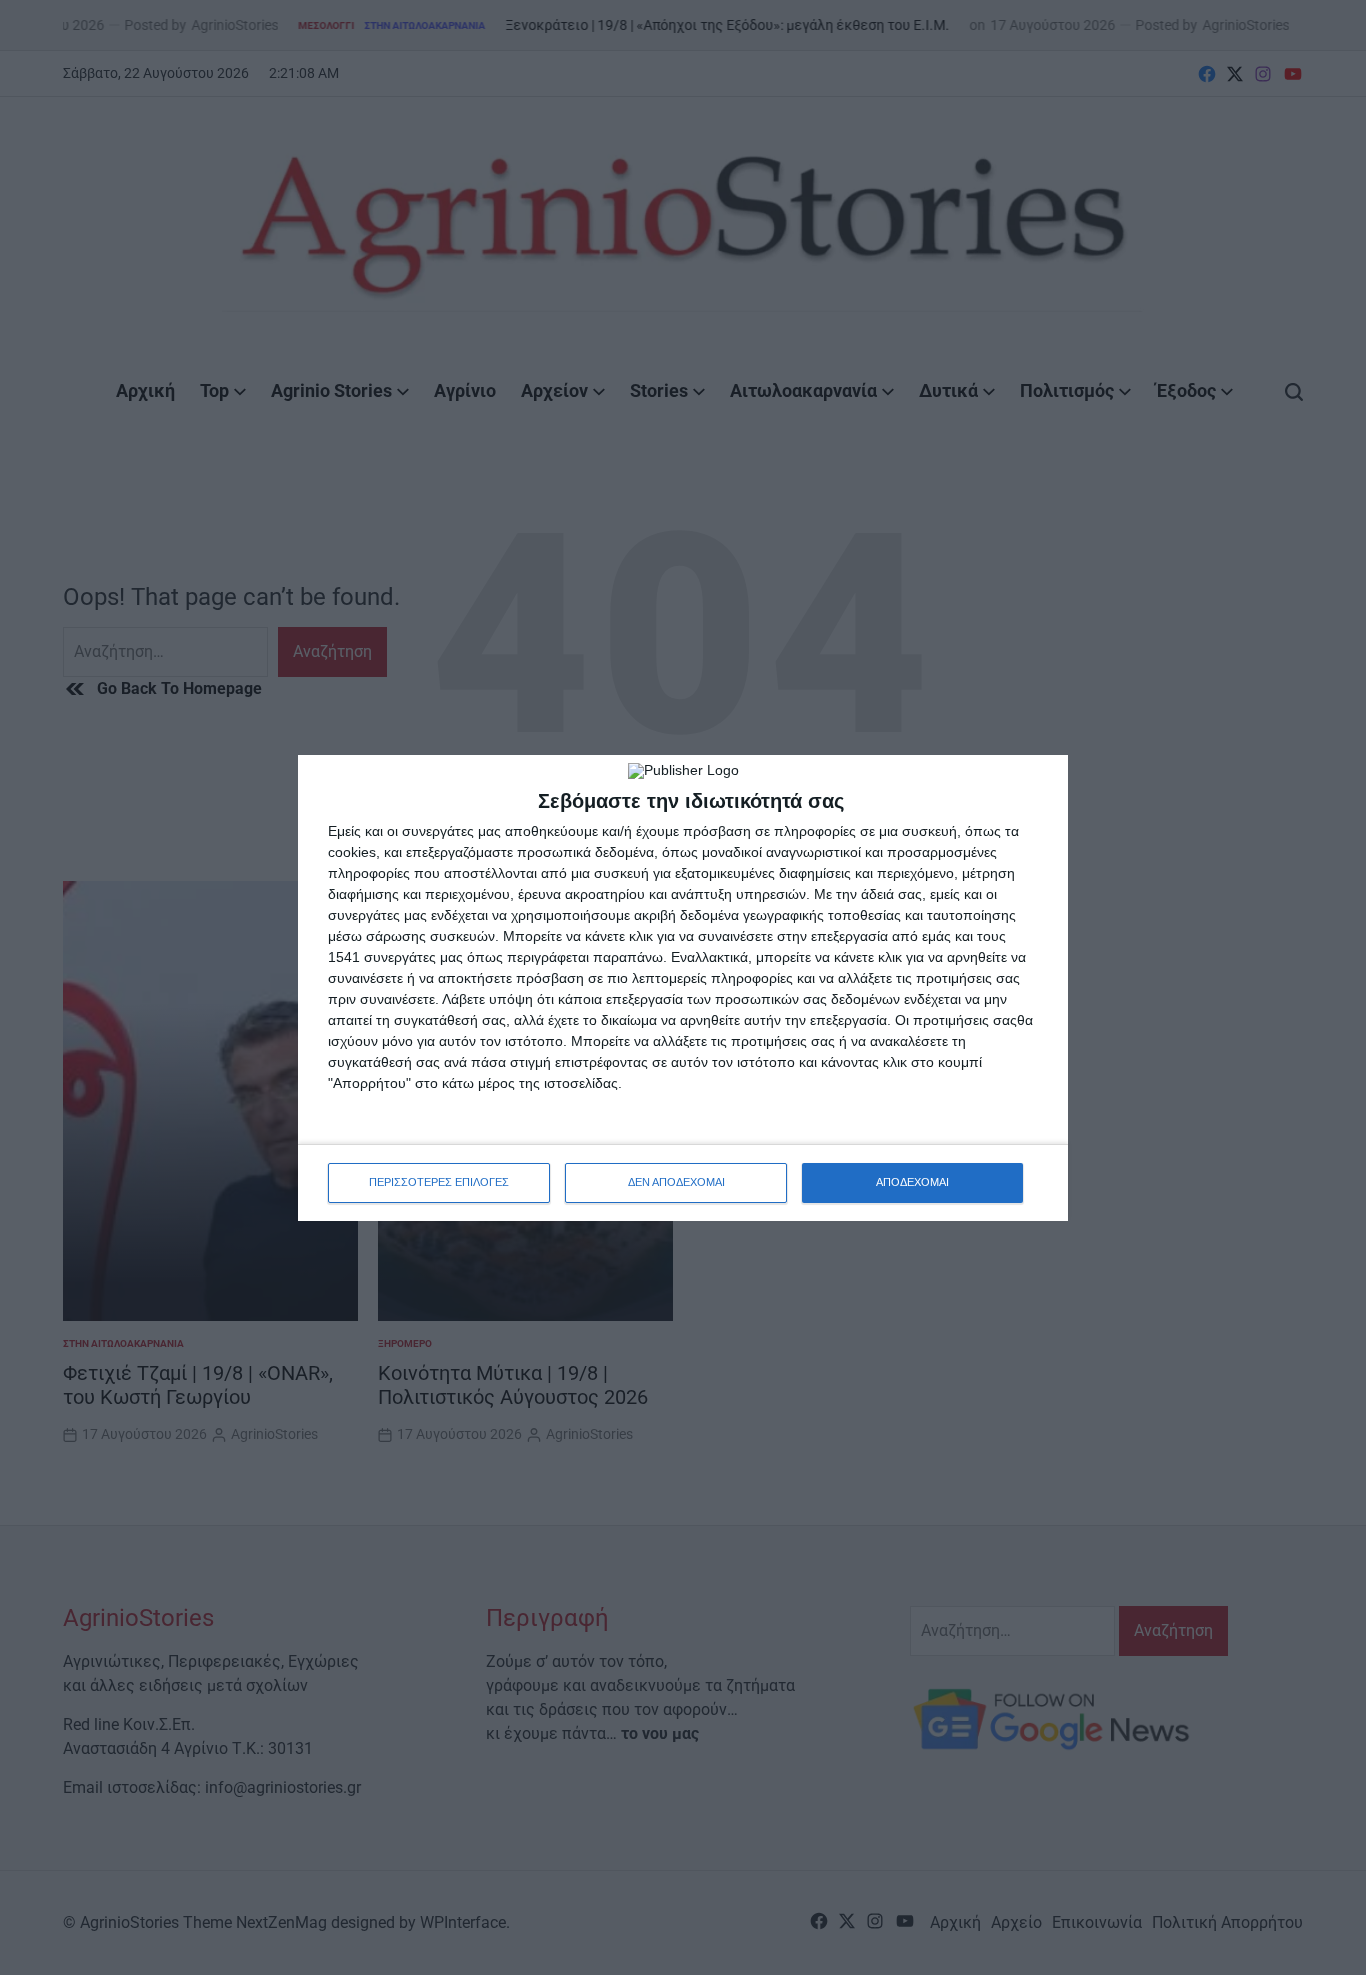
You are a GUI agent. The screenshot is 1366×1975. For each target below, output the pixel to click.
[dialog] (683, 988)
